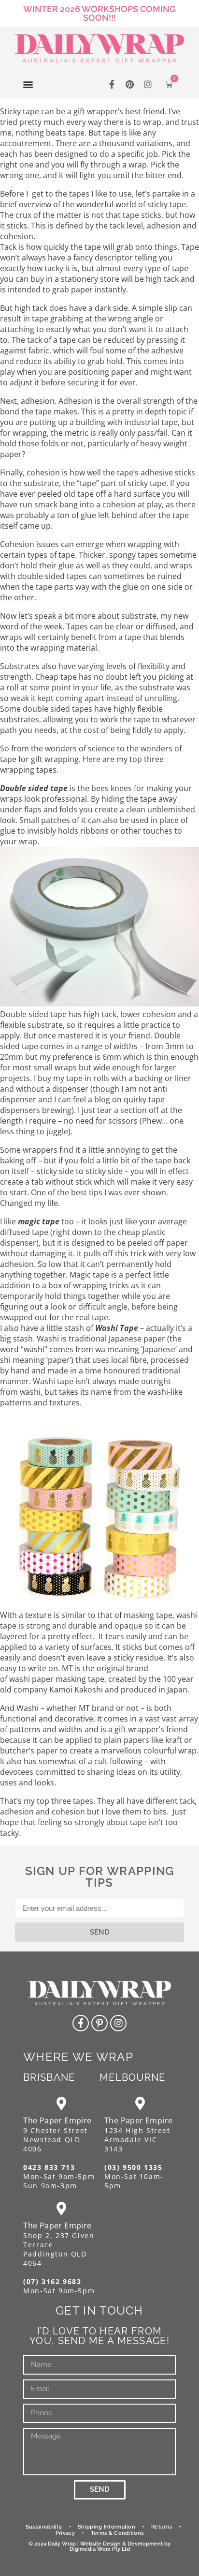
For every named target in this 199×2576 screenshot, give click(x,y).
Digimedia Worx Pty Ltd (100, 2549)
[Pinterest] (130, 84)
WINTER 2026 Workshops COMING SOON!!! (99, 13)
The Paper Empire (57, 2120)
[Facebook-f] (112, 84)
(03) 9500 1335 (133, 2167)
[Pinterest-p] (99, 2023)
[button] (28, 84)
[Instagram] (148, 84)
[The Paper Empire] (62, 2103)
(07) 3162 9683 (52, 2281)
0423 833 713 (49, 2167)
